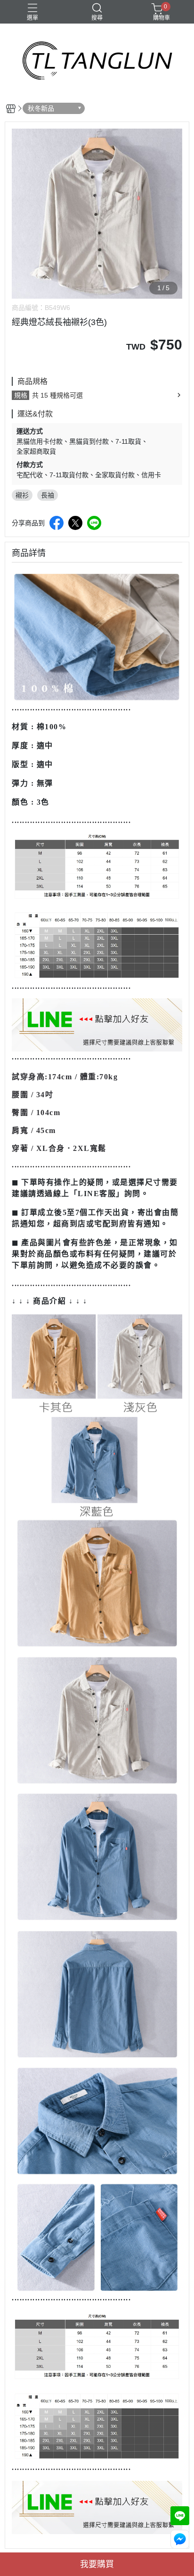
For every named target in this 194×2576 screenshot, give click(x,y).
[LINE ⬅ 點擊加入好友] (97, 1024)
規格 (21, 395)
